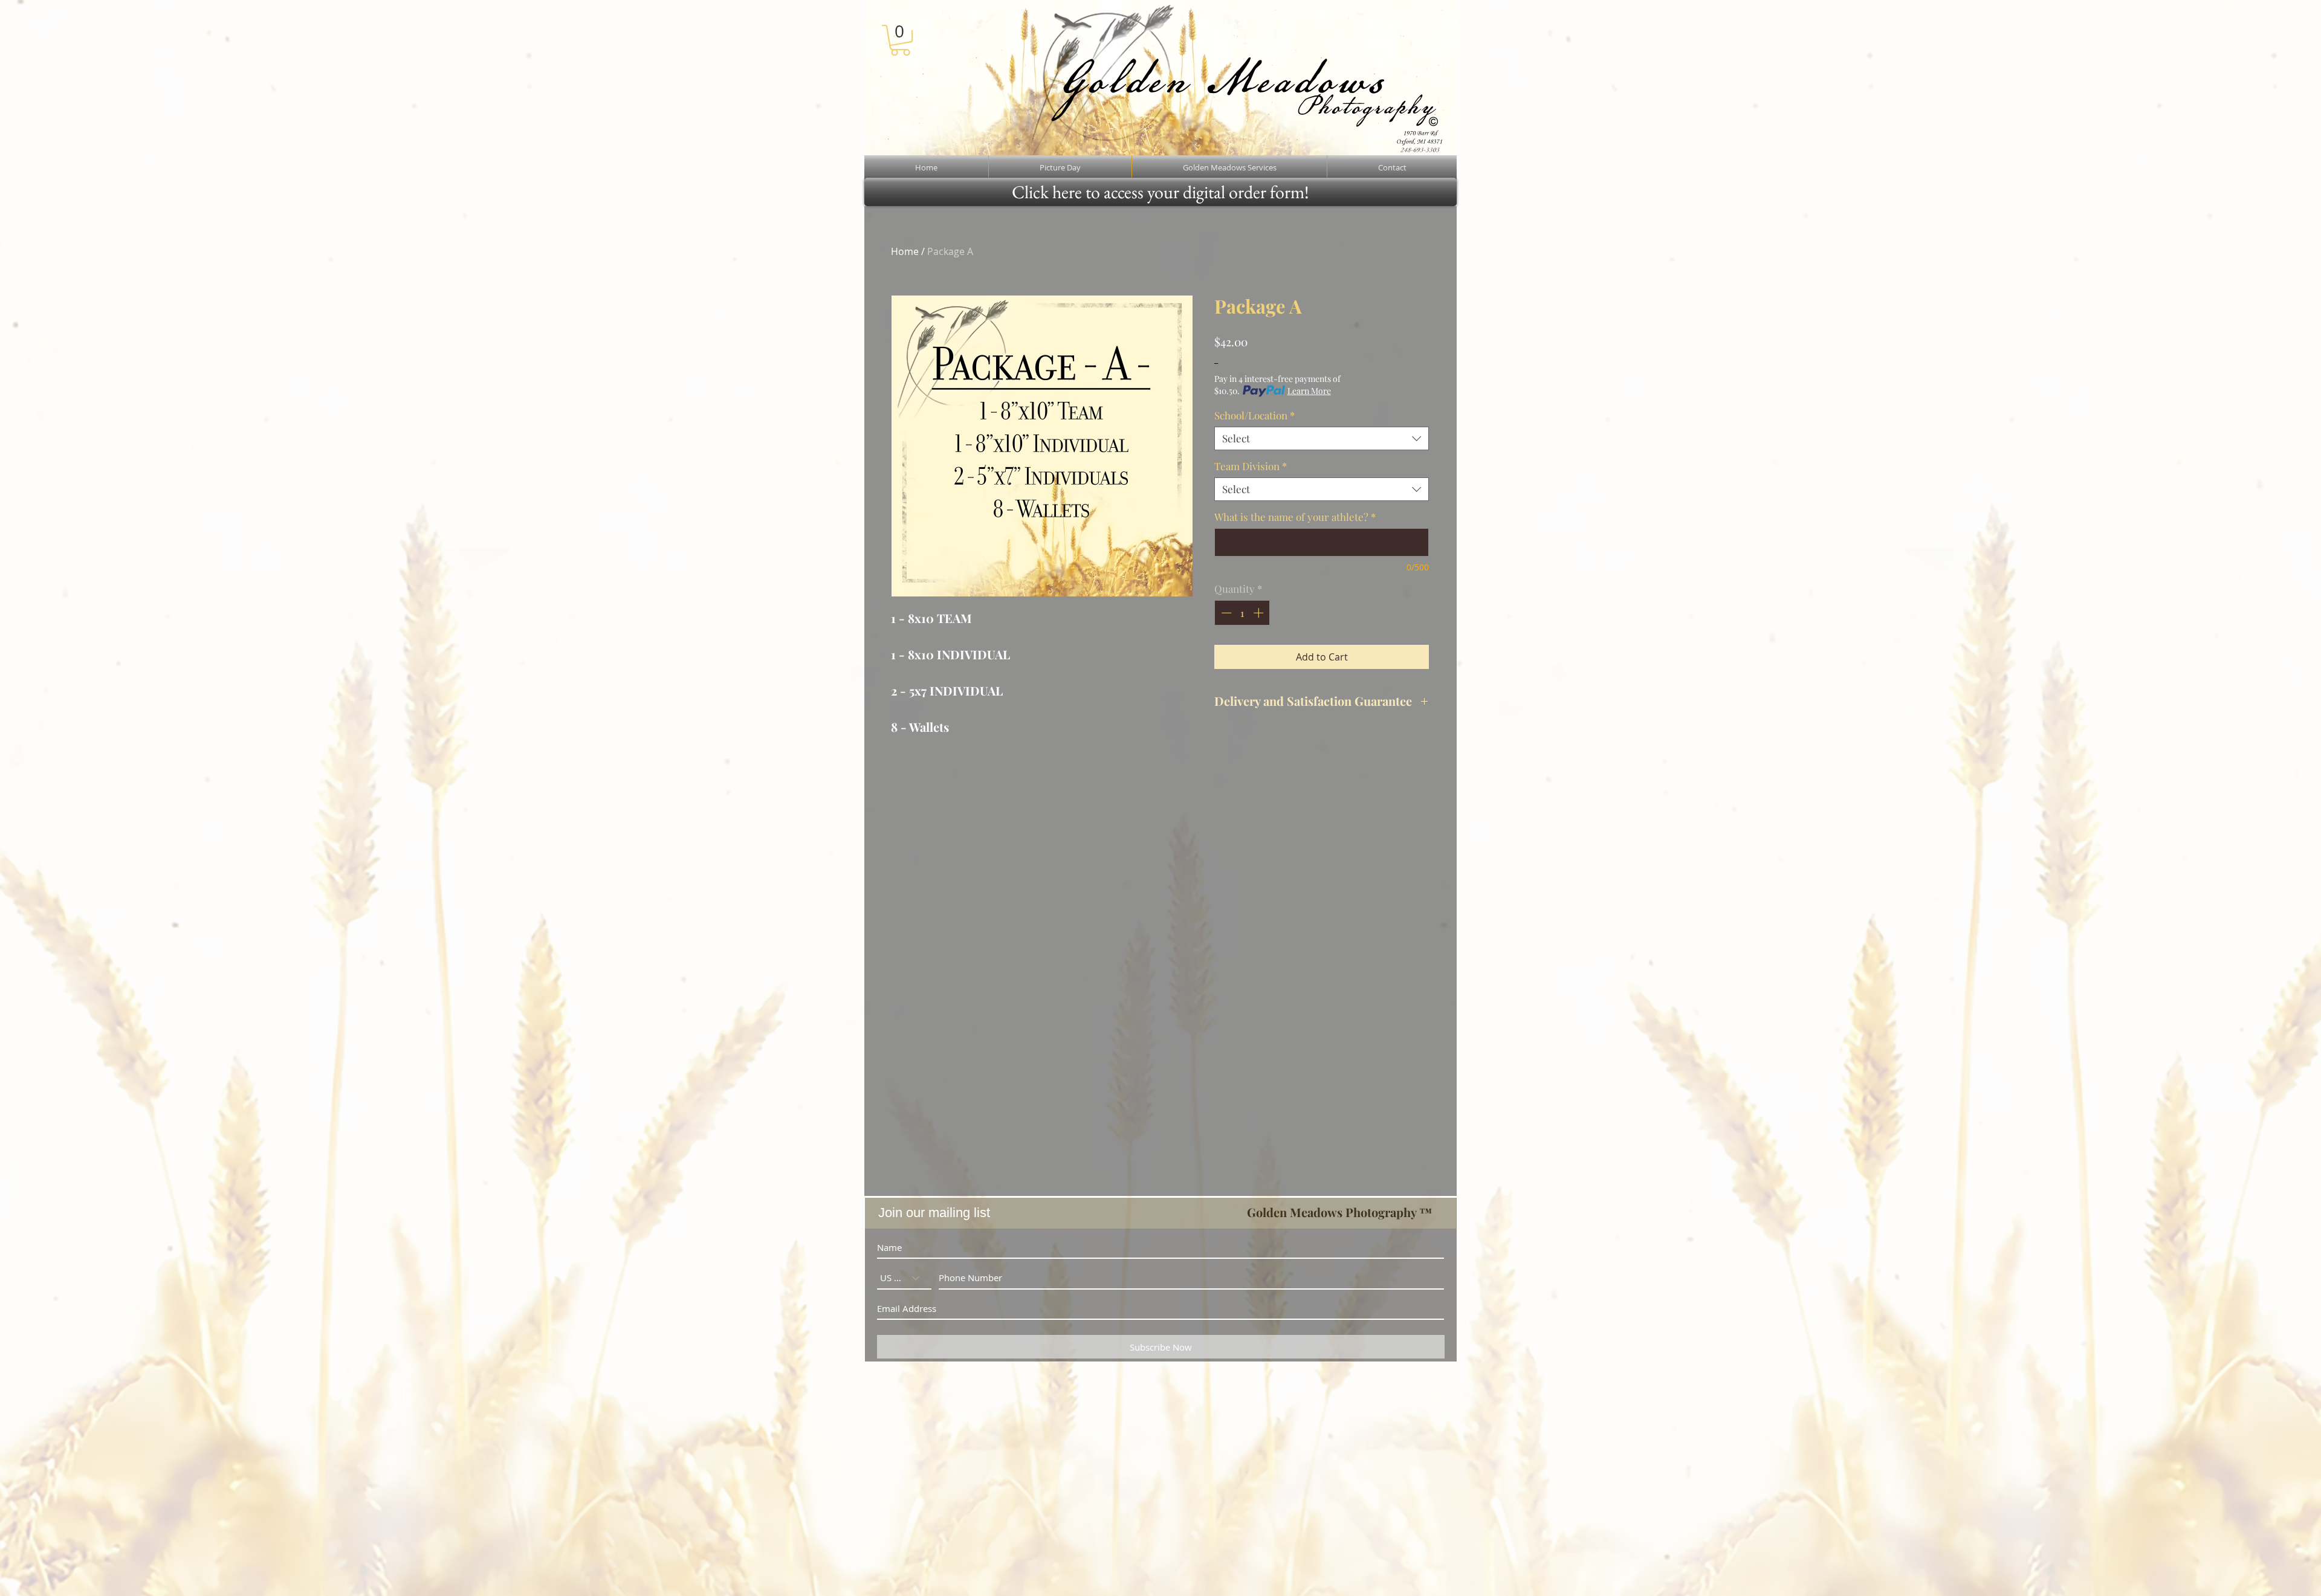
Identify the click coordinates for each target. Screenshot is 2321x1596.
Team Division (1251, 466)
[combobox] (1322, 438)
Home (905, 251)
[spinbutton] (1242, 613)
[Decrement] (1225, 613)
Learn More (1309, 391)
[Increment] (1260, 613)
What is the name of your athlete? (1295, 517)
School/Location (1254, 415)
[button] (900, 40)
